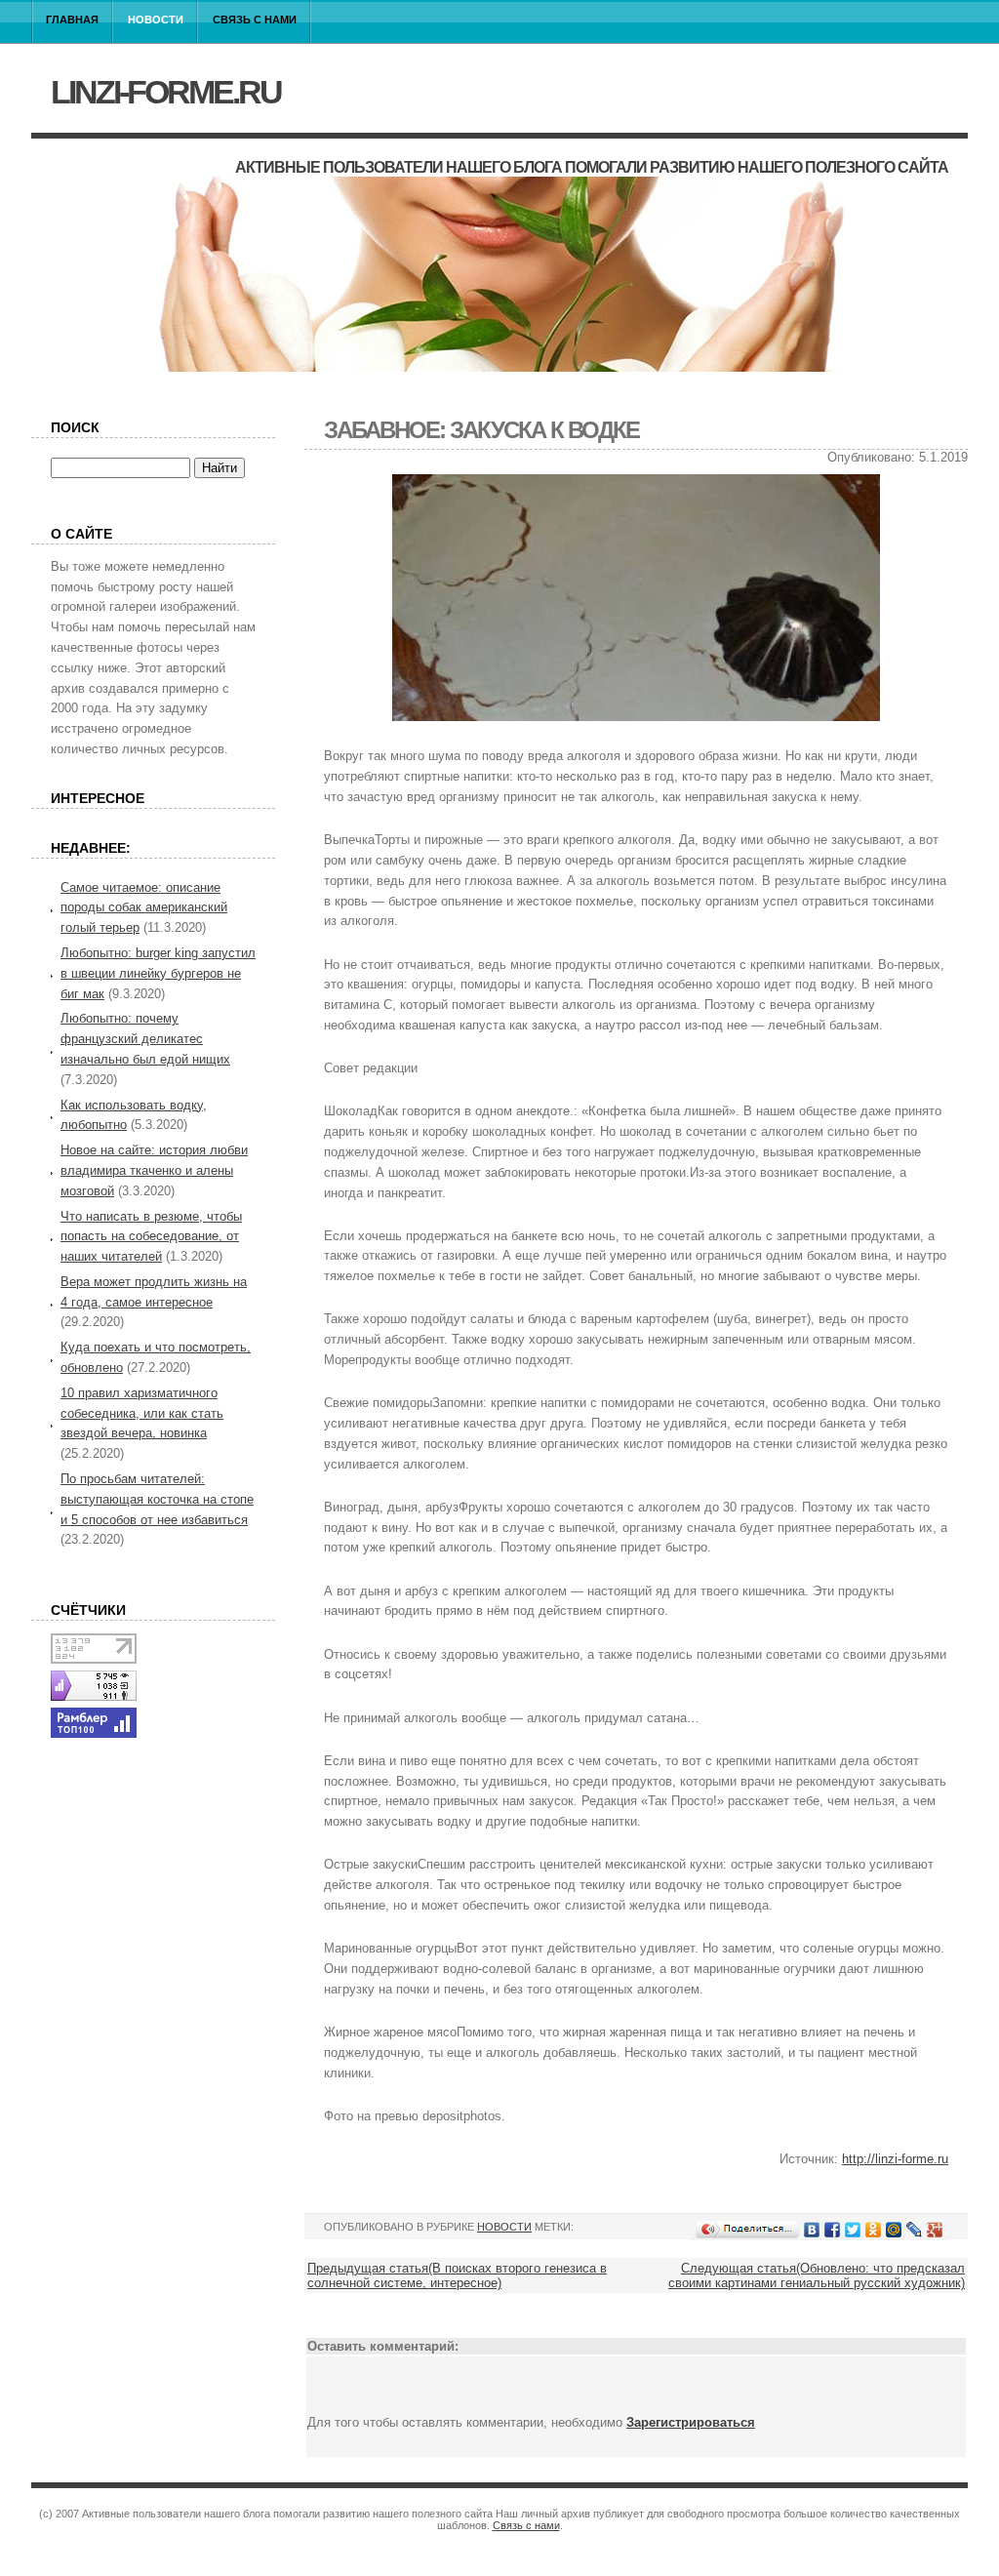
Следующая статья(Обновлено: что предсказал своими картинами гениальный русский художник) (817, 2275)
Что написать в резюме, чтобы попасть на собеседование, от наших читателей (151, 1237)
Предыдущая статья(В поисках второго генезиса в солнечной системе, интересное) (457, 2275)
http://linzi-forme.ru (895, 2159)
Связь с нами (255, 20)
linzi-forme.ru (166, 92)
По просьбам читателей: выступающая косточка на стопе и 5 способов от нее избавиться (157, 1499)
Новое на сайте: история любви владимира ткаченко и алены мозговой (154, 1170)
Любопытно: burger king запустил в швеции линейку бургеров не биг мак (158, 973)
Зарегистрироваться (691, 2422)
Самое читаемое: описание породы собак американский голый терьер (144, 908)
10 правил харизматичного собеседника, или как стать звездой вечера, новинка (142, 1413)
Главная (72, 20)
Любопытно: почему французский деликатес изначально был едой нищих (145, 1039)
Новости (156, 20)
